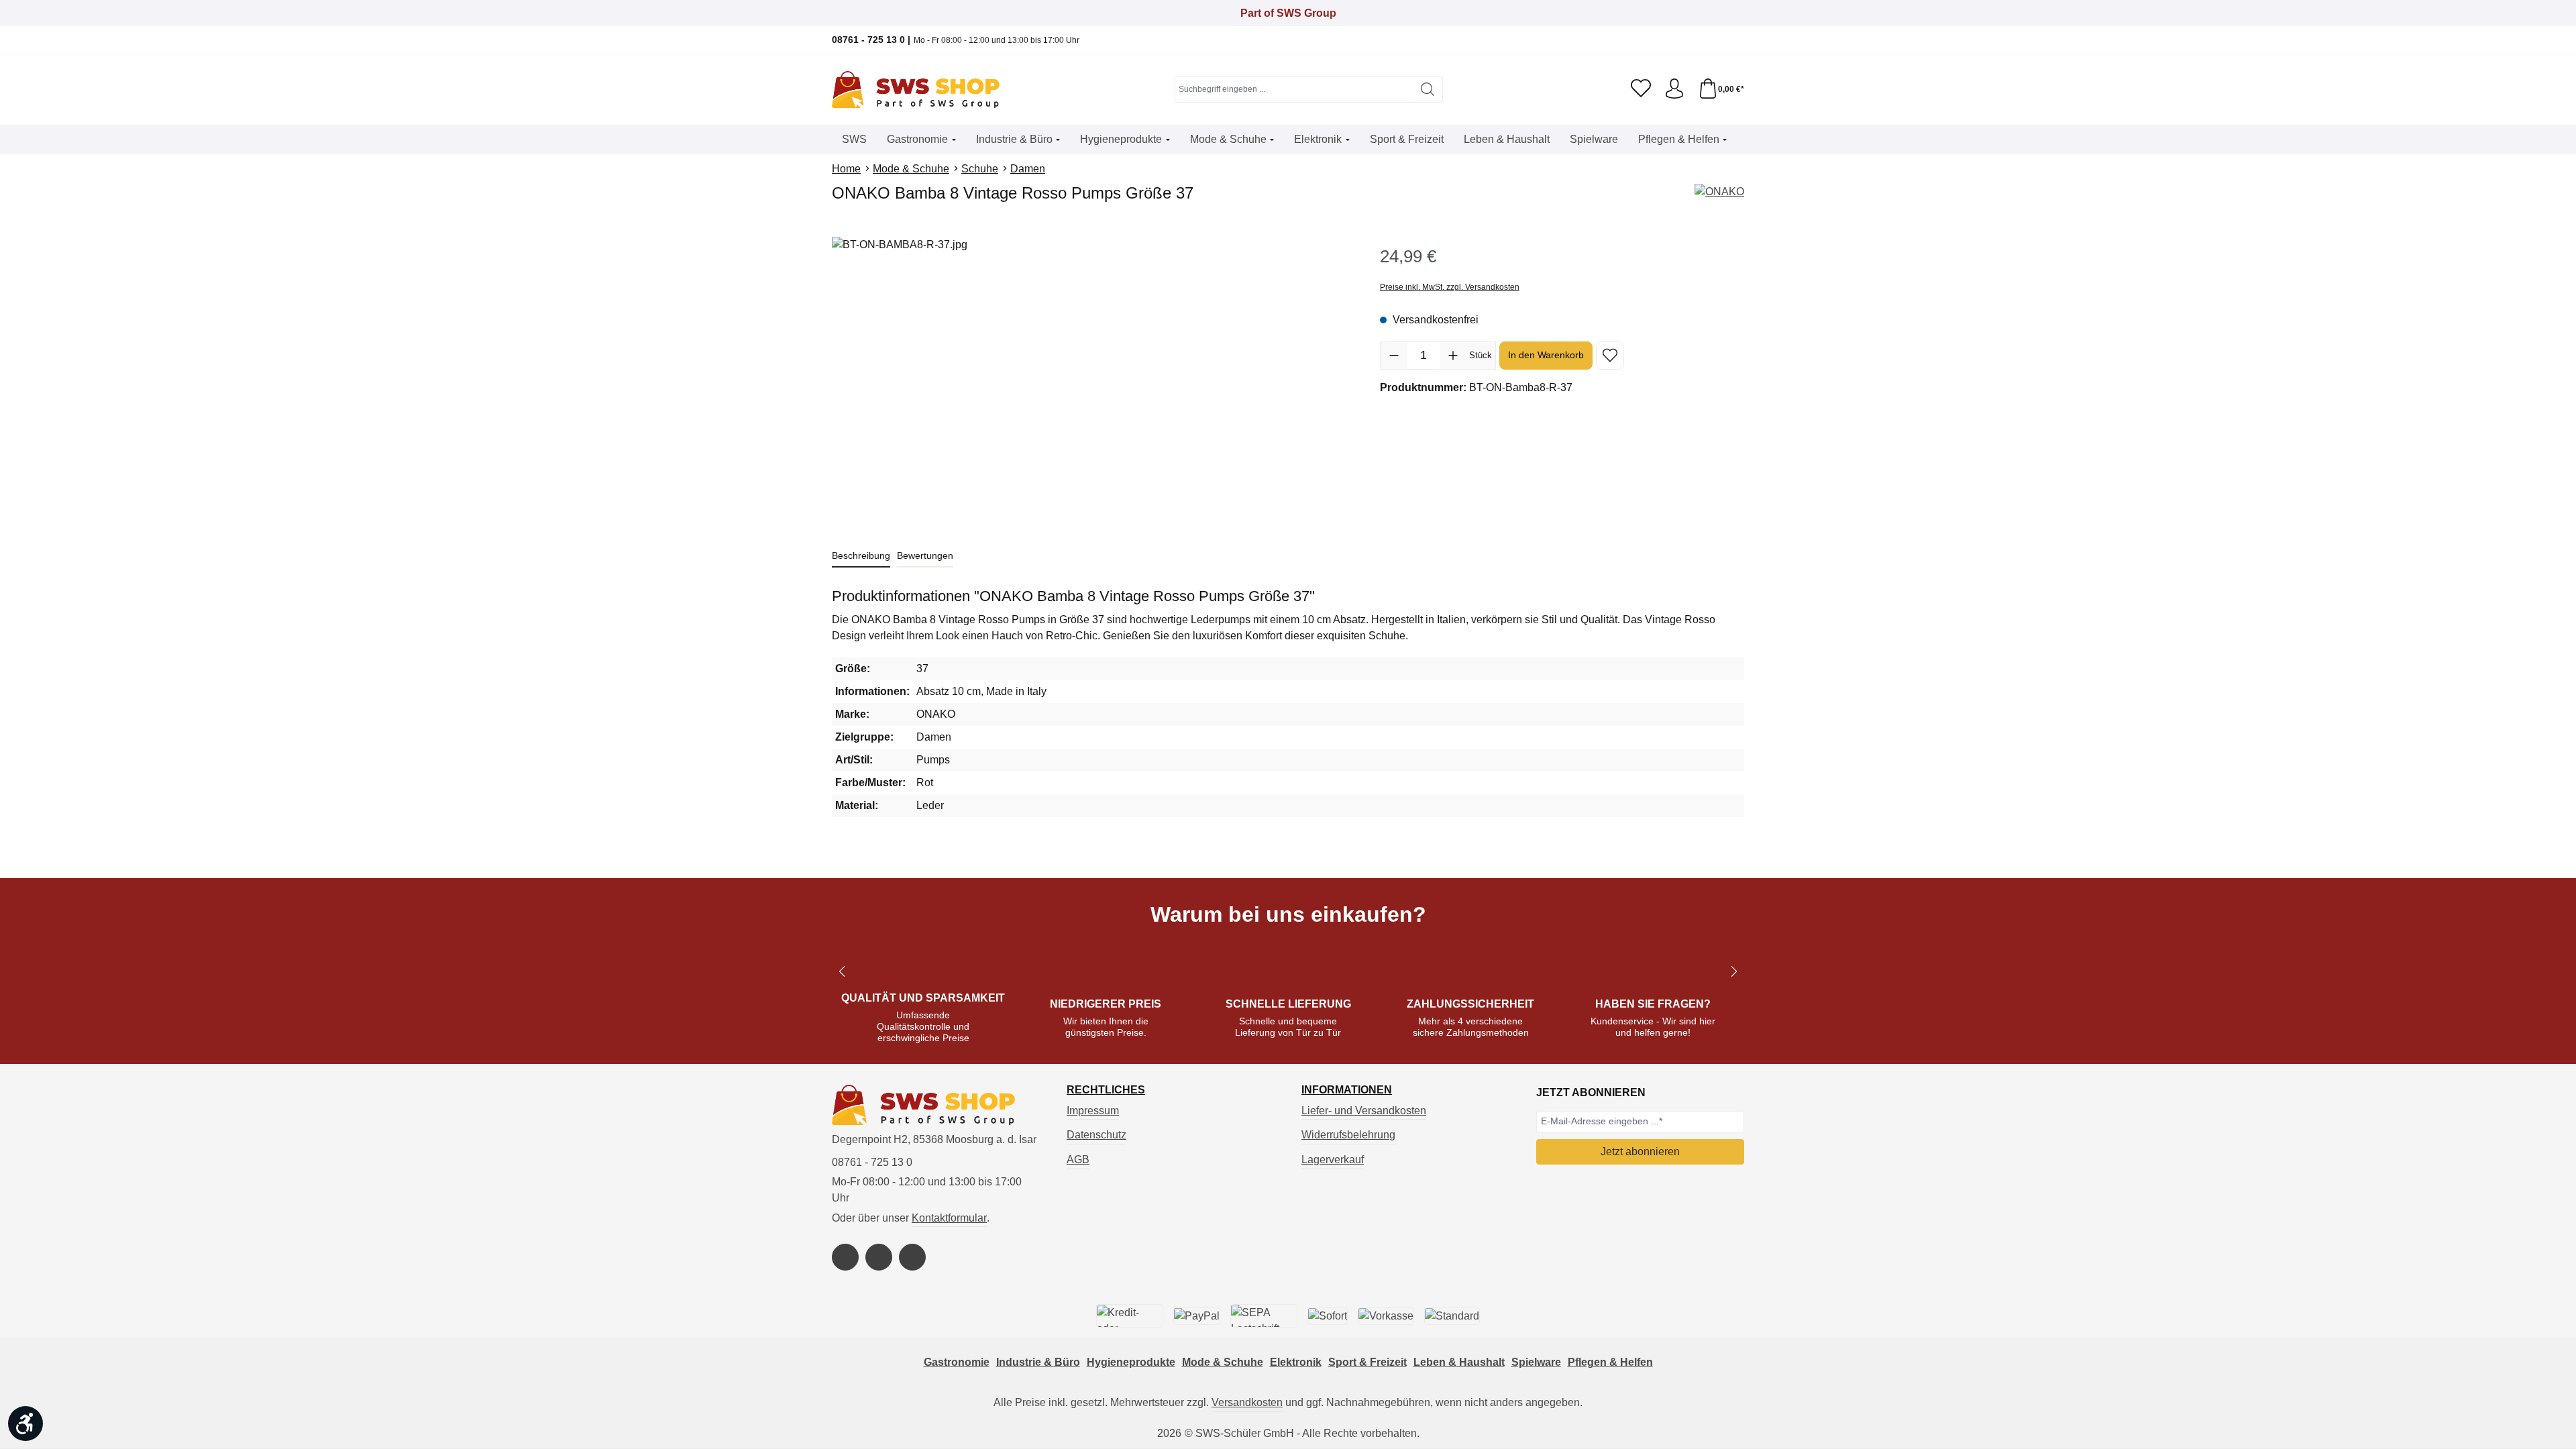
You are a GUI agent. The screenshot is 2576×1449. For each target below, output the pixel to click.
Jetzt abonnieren (1640, 1151)
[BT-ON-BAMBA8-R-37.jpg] (1092, 381)
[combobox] (1294, 89)
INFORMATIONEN (1347, 1090)
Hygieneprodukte (1131, 1362)
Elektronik (1296, 1362)
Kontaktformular (949, 1218)
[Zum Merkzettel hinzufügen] (1610, 356)
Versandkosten (1247, 1402)
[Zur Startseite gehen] (916, 90)
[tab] (861, 556)
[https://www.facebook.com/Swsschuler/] (845, 1257)
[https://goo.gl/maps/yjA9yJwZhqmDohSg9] (912, 1257)
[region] (1092, 381)
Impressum (1093, 1111)
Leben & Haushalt (1459, 1362)
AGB (1078, 1160)
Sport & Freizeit (1367, 1362)
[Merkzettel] (1641, 89)
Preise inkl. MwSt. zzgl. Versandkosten (1450, 287)
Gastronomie (957, 1362)
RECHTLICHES (1106, 1090)
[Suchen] (1428, 89)
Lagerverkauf (1333, 1160)
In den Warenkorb (1546, 355)
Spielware (1536, 1362)
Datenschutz (1096, 1135)
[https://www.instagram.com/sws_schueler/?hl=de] (879, 1257)
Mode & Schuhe (1223, 1362)
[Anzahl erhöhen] (1453, 356)
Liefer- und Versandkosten (1364, 1111)
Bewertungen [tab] (925, 555)
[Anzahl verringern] (1394, 356)
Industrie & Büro (1038, 1362)
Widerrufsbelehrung (1348, 1135)
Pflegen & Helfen (1610, 1362)
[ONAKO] (1719, 192)
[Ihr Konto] (1674, 89)
